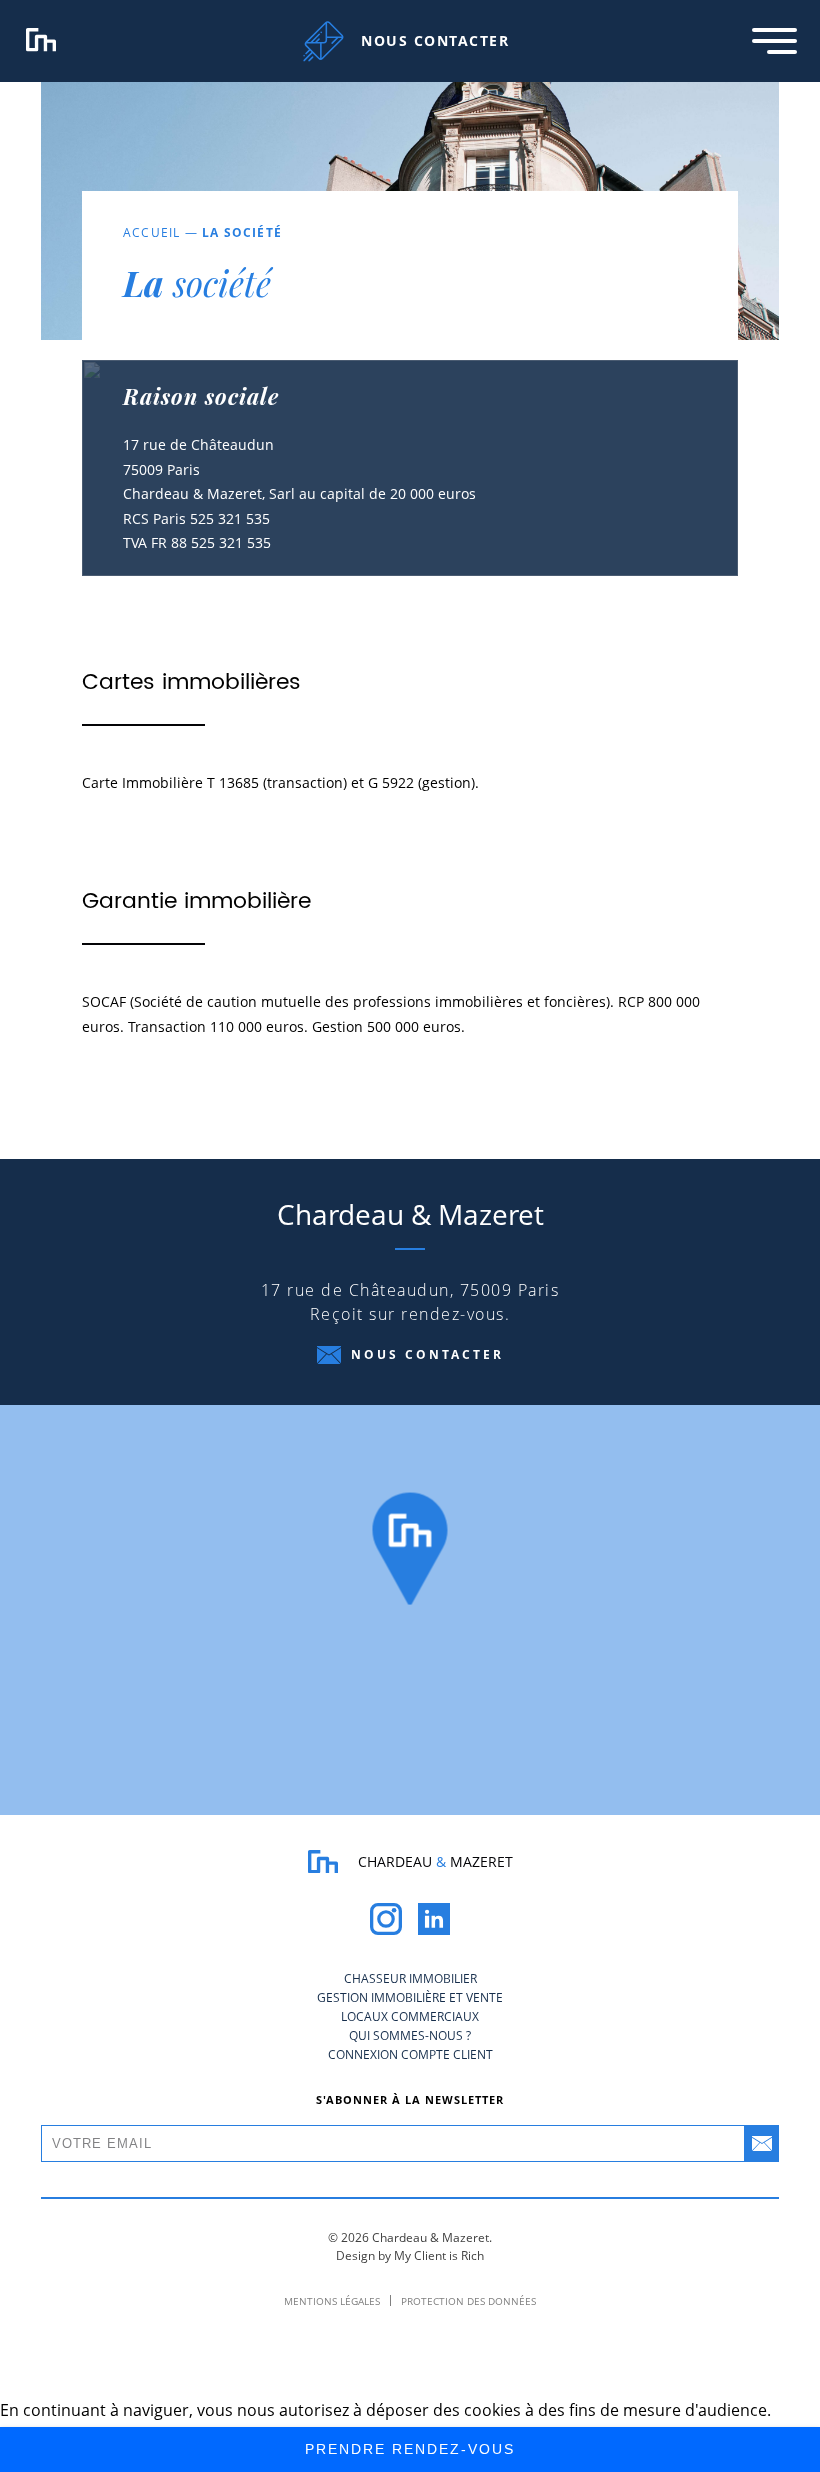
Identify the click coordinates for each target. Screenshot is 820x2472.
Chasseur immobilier (410, 1978)
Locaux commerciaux (410, 2016)
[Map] (410, 1610)
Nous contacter (427, 1354)
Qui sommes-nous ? (410, 2035)
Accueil (151, 232)
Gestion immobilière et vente (410, 1997)
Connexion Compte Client (410, 2054)
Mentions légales (332, 2301)
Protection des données (468, 2301)
